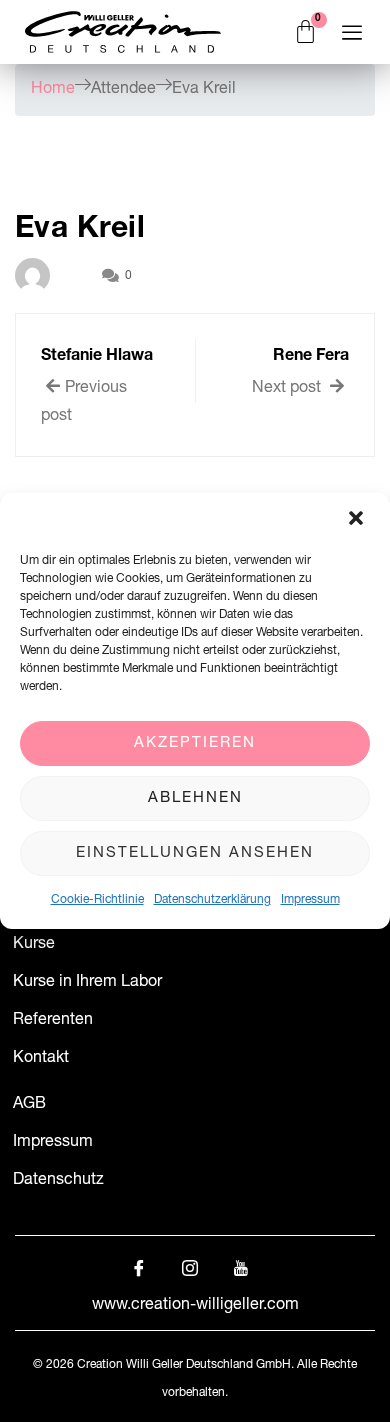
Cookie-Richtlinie (97, 900)
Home (53, 90)
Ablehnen (195, 798)
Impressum (310, 900)
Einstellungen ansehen (195, 853)
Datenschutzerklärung (212, 900)
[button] (358, 520)
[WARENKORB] (306, 33)
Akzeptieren (195, 743)
